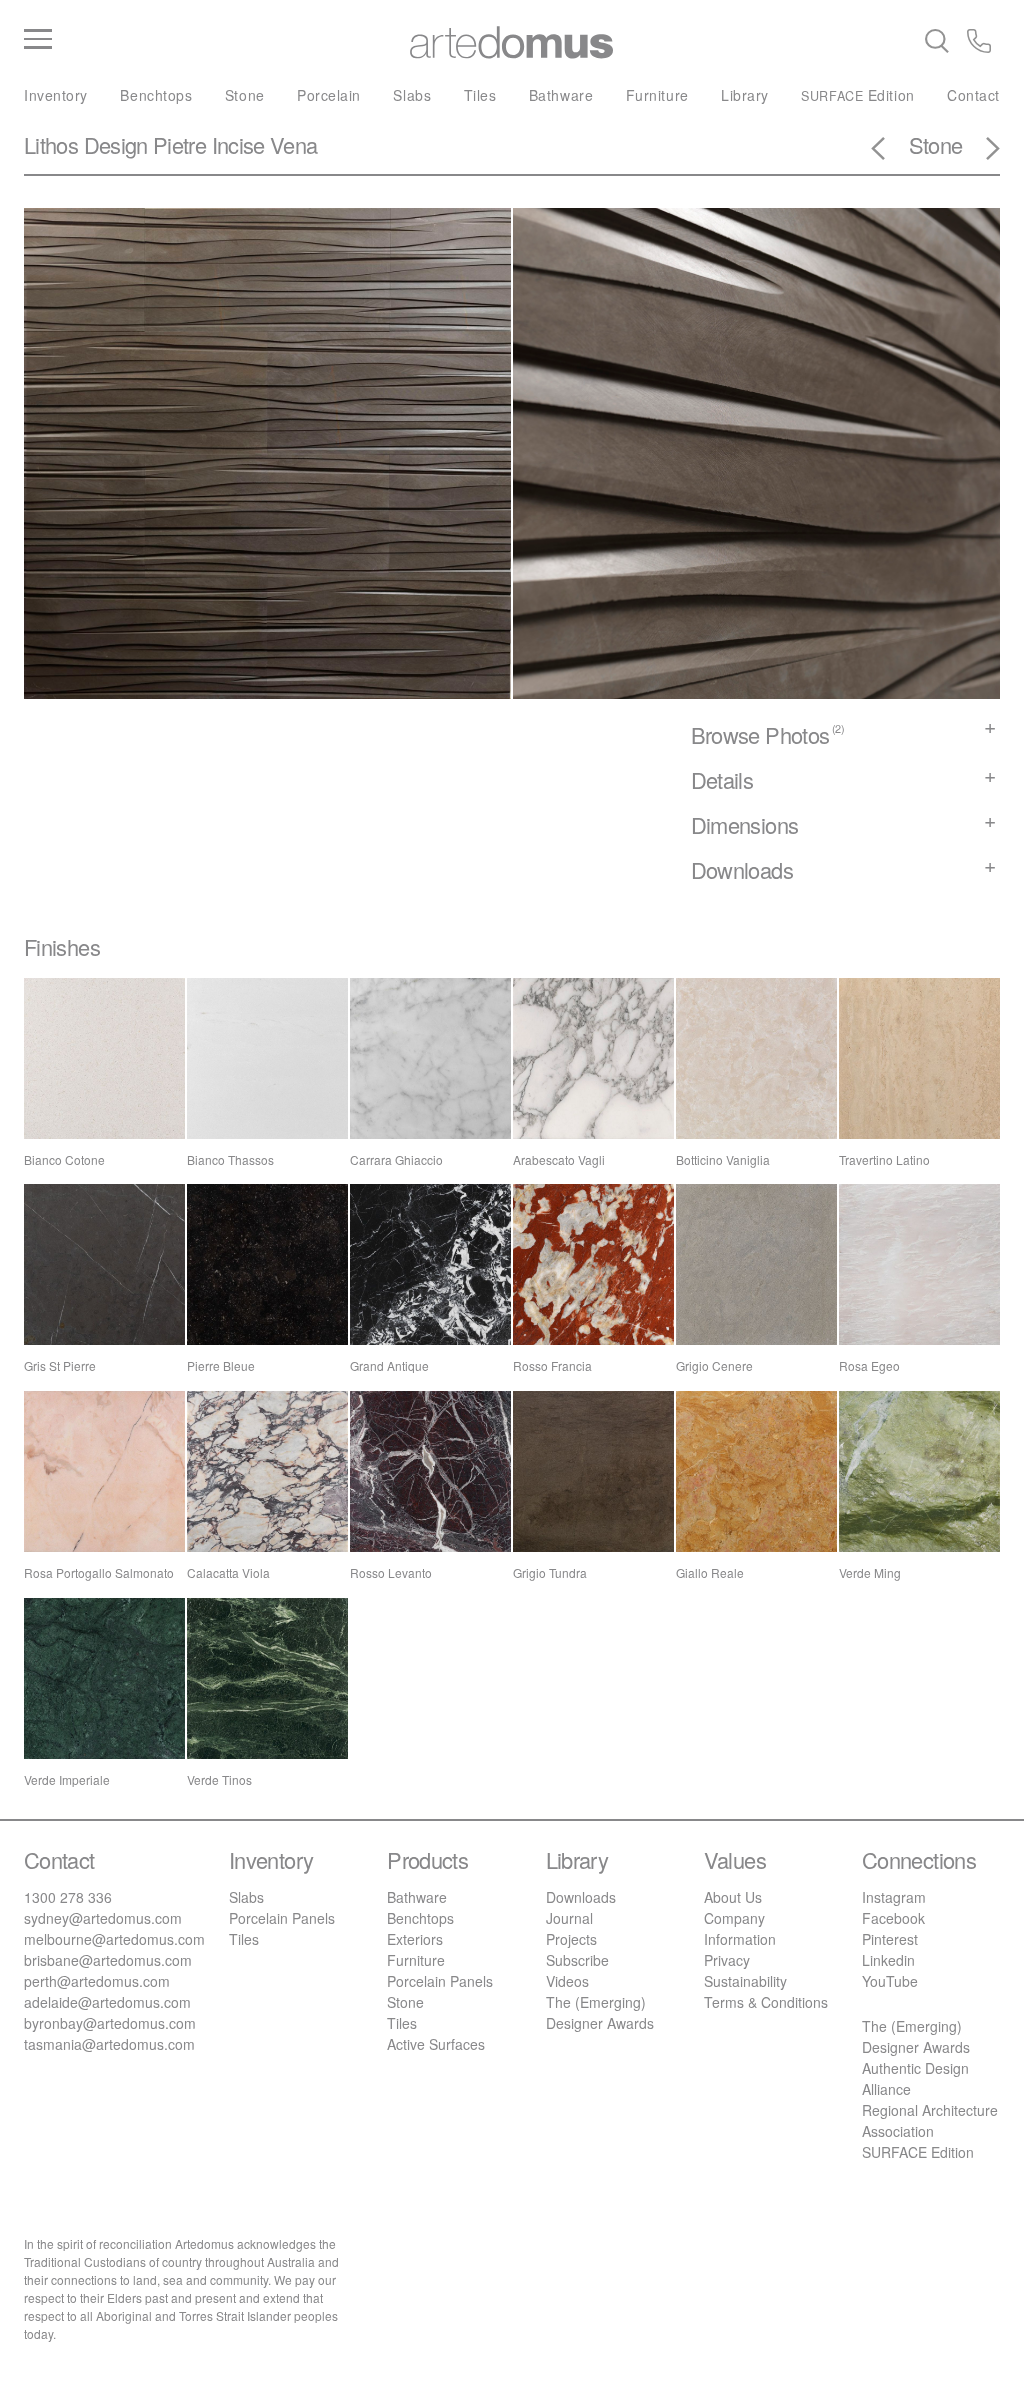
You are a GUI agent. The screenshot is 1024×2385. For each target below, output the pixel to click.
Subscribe (577, 1960)
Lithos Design (86, 144)
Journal (569, 1918)
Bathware (561, 95)
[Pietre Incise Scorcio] (890, 151)
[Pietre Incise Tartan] (981, 151)
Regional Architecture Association (930, 2120)
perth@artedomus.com (97, 1981)
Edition (857, 95)
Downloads (581, 1897)
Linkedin (888, 1960)
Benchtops (156, 95)
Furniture (657, 95)
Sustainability (745, 1981)
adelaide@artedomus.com (107, 2002)
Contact (973, 95)
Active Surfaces (436, 2044)
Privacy (727, 1960)
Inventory (56, 95)
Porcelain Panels (282, 1918)
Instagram (894, 1897)
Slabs (412, 95)
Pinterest (890, 1939)
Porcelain (329, 95)
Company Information (740, 1928)
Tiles (480, 95)
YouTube (890, 1981)
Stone (245, 95)
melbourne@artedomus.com (114, 1939)
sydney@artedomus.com (103, 1918)
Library (745, 95)
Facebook (893, 1918)
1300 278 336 (68, 1897)
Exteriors (415, 1939)
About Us (733, 1897)
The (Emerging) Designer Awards (600, 2012)
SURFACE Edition (918, 2152)
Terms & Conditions (766, 2002)
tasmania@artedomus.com (109, 2044)
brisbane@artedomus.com (108, 1960)
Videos (567, 1981)
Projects (571, 1939)
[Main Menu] (186, 40)
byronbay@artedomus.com (110, 2023)
